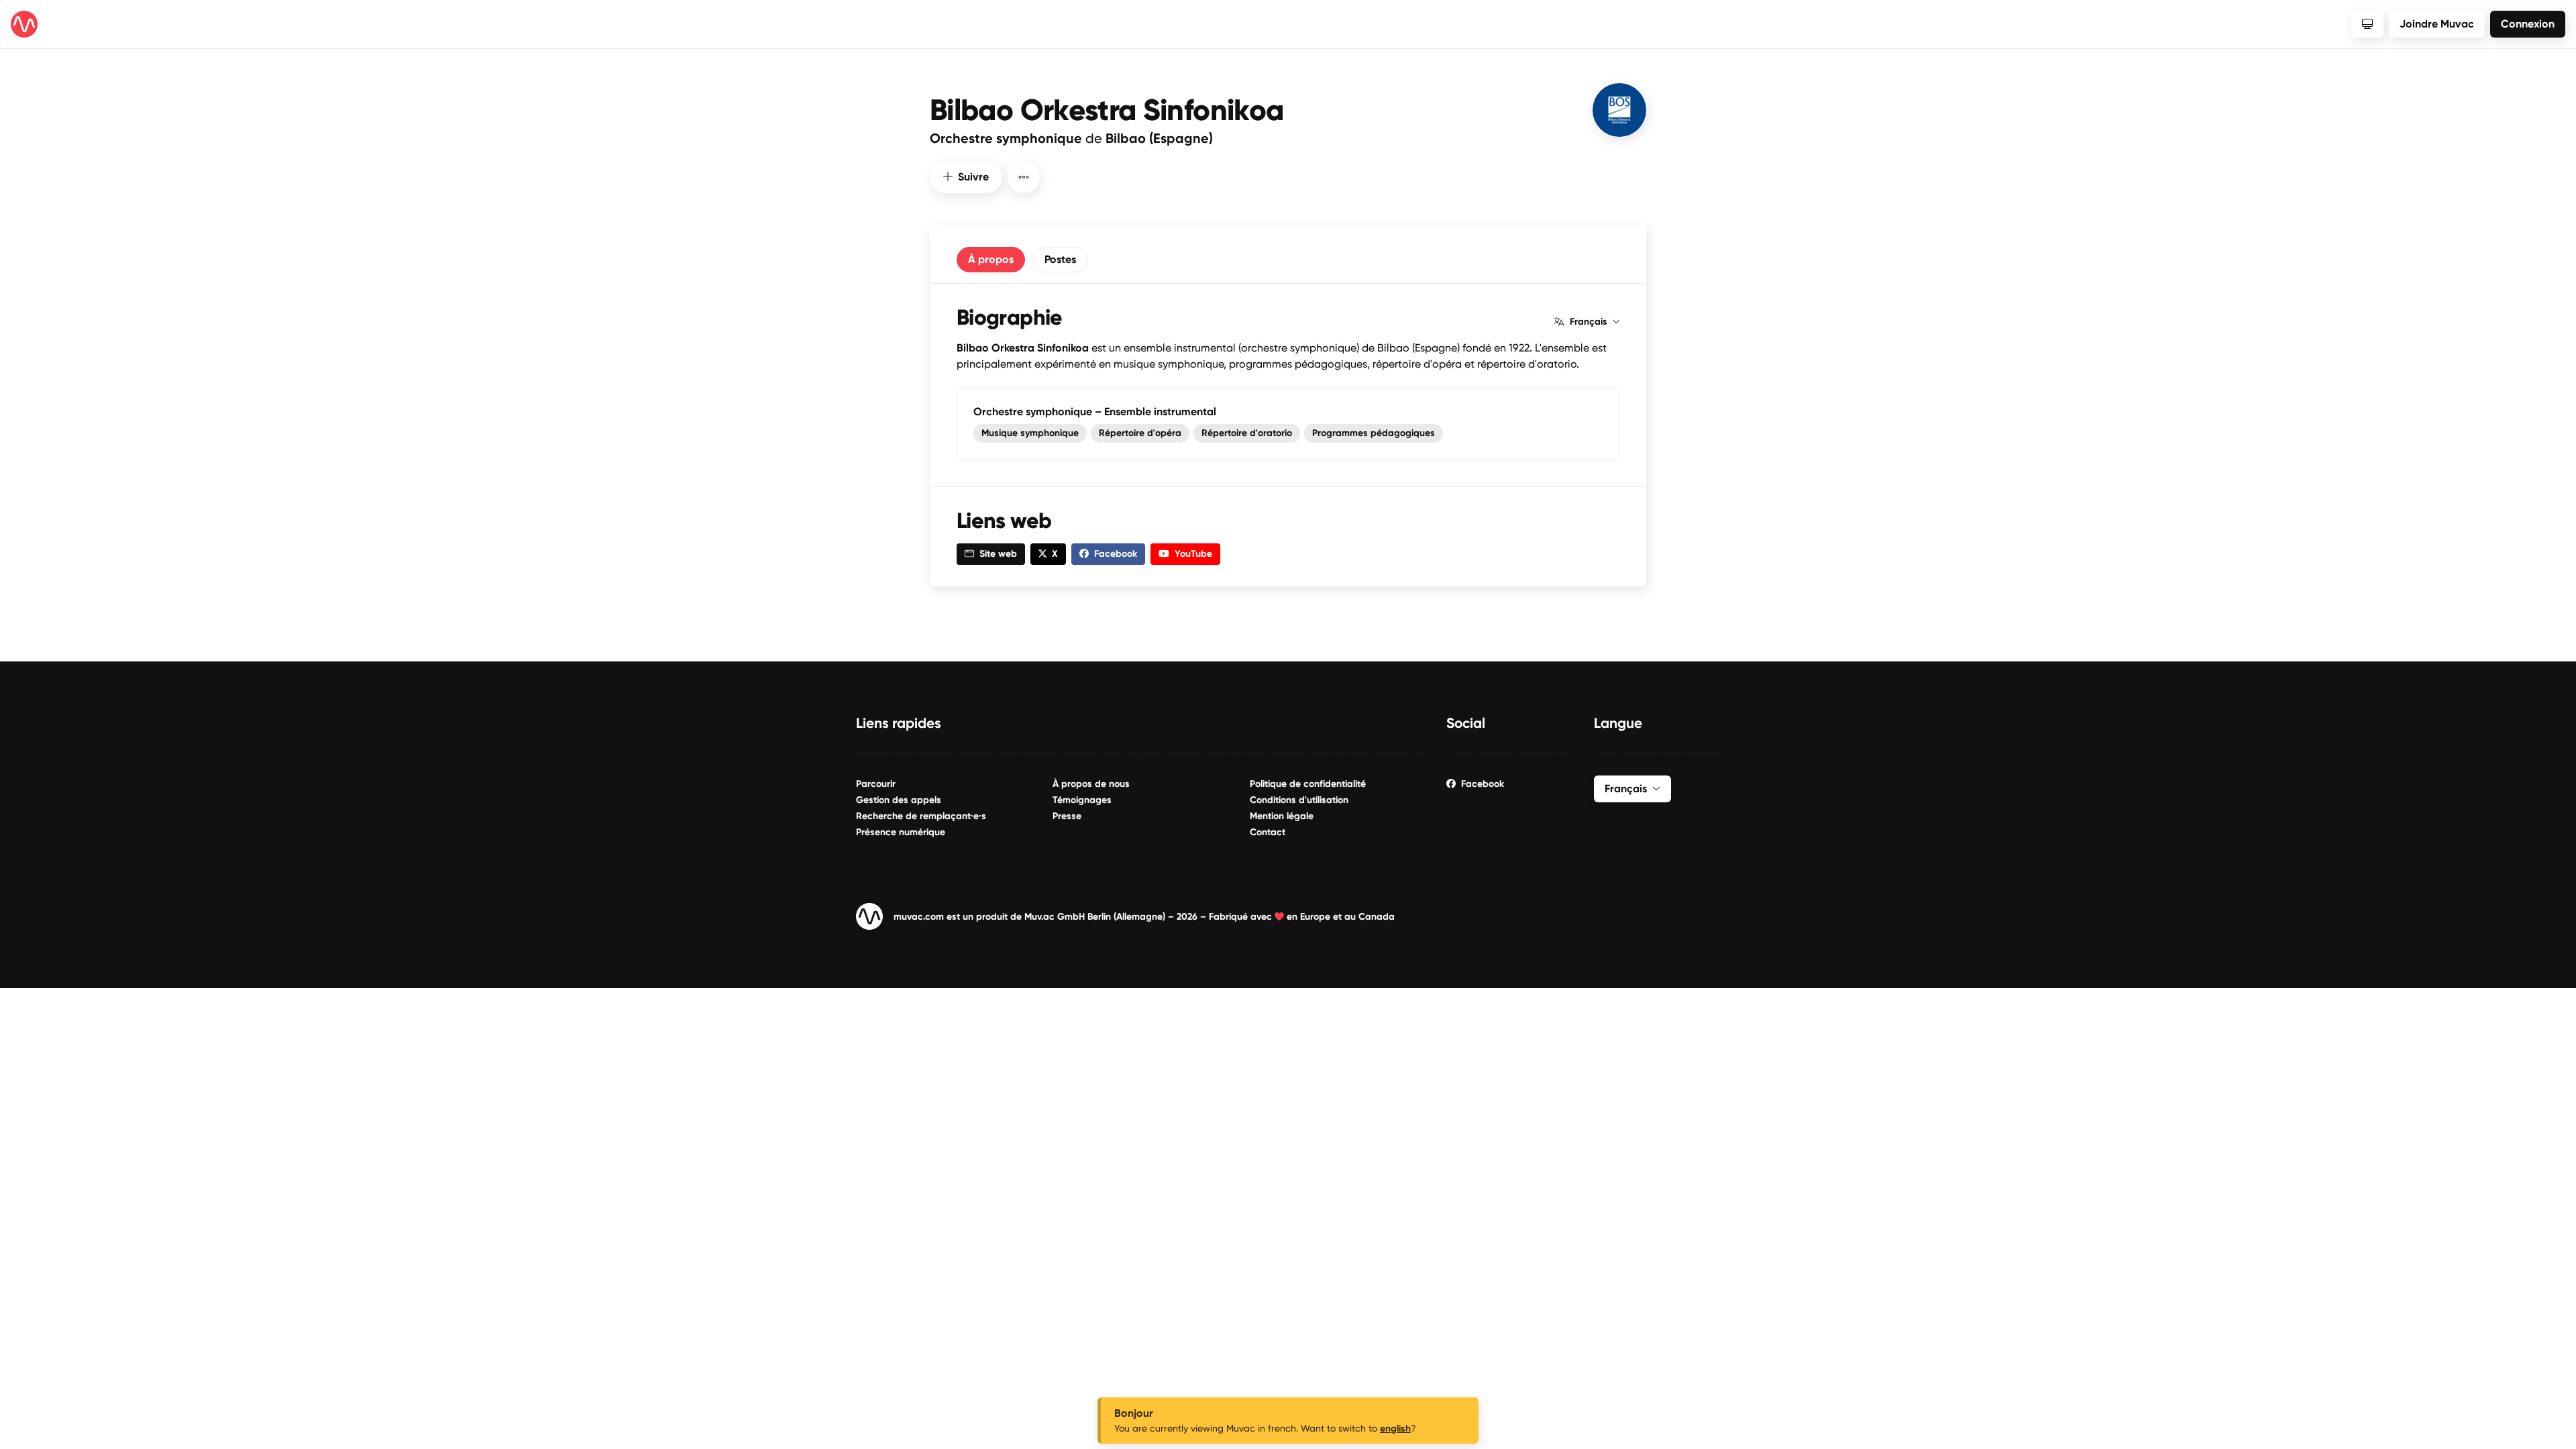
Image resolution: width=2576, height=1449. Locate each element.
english (1395, 1429)
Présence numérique (901, 832)
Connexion (2528, 24)
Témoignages (1082, 800)
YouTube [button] (1193, 554)
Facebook (1483, 784)
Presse (1067, 816)
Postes (1060, 259)
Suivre (973, 177)
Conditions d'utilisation (1299, 800)
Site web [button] (998, 554)
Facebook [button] (1116, 554)
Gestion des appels (899, 800)
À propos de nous (1091, 784)
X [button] (1055, 554)
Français (1589, 322)
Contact (1268, 832)
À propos (991, 259)
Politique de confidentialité (1308, 784)
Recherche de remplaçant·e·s (921, 816)
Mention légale (1282, 816)
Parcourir (876, 784)
